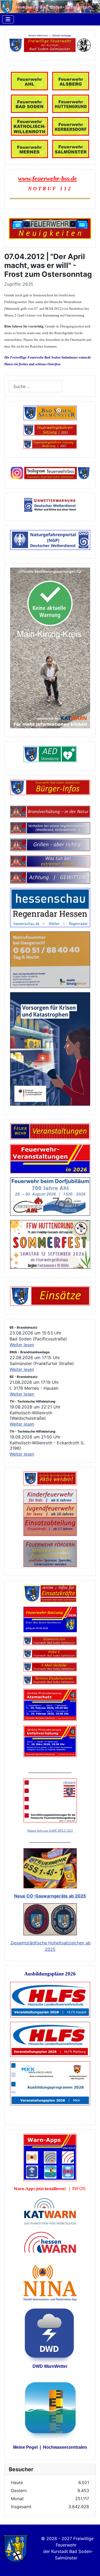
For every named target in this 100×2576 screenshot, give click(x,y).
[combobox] (35, 386)
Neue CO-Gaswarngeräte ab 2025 (50, 1896)
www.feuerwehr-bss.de (48, 178)
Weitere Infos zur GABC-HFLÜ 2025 (50, 1831)
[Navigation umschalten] (8, 19)
